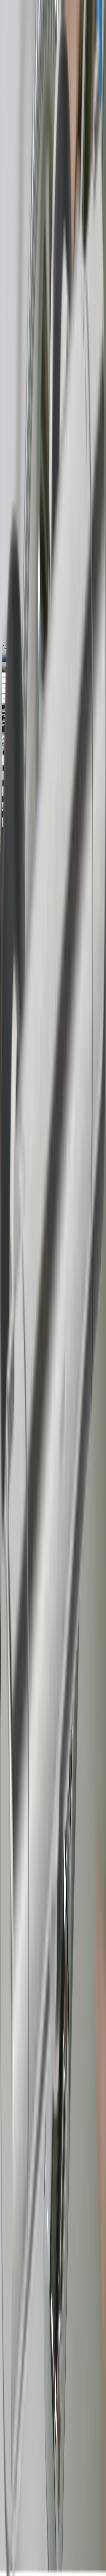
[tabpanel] (53, 1652)
